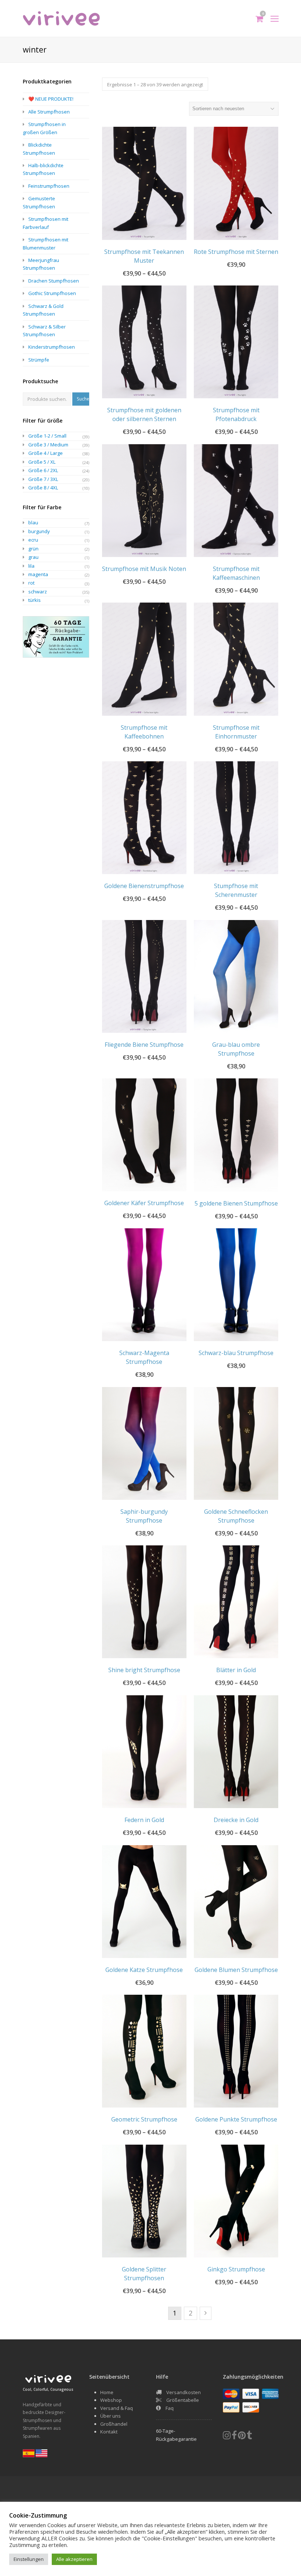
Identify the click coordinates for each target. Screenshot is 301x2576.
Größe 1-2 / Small (47, 436)
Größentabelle (183, 2400)
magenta (38, 574)
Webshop (111, 2400)
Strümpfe (39, 360)
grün (33, 549)
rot (31, 583)
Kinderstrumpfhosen (52, 347)
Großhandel (114, 2424)
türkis (35, 600)
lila (31, 566)
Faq (170, 2408)
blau (33, 522)
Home (107, 2392)
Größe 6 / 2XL (43, 470)
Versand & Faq (117, 2408)
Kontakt (109, 2432)
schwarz (38, 592)
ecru (33, 540)
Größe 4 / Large (46, 453)
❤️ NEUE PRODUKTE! (51, 99)
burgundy (39, 531)
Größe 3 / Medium (48, 445)
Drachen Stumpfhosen (54, 281)
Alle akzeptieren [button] (74, 2559)
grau (33, 557)
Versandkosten (184, 2392)
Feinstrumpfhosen (49, 186)
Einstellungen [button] (29, 2559)
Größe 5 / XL (42, 462)
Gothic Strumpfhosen (52, 293)
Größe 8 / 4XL (43, 488)
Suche (83, 399)
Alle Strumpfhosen (49, 112)
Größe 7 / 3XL (43, 479)
